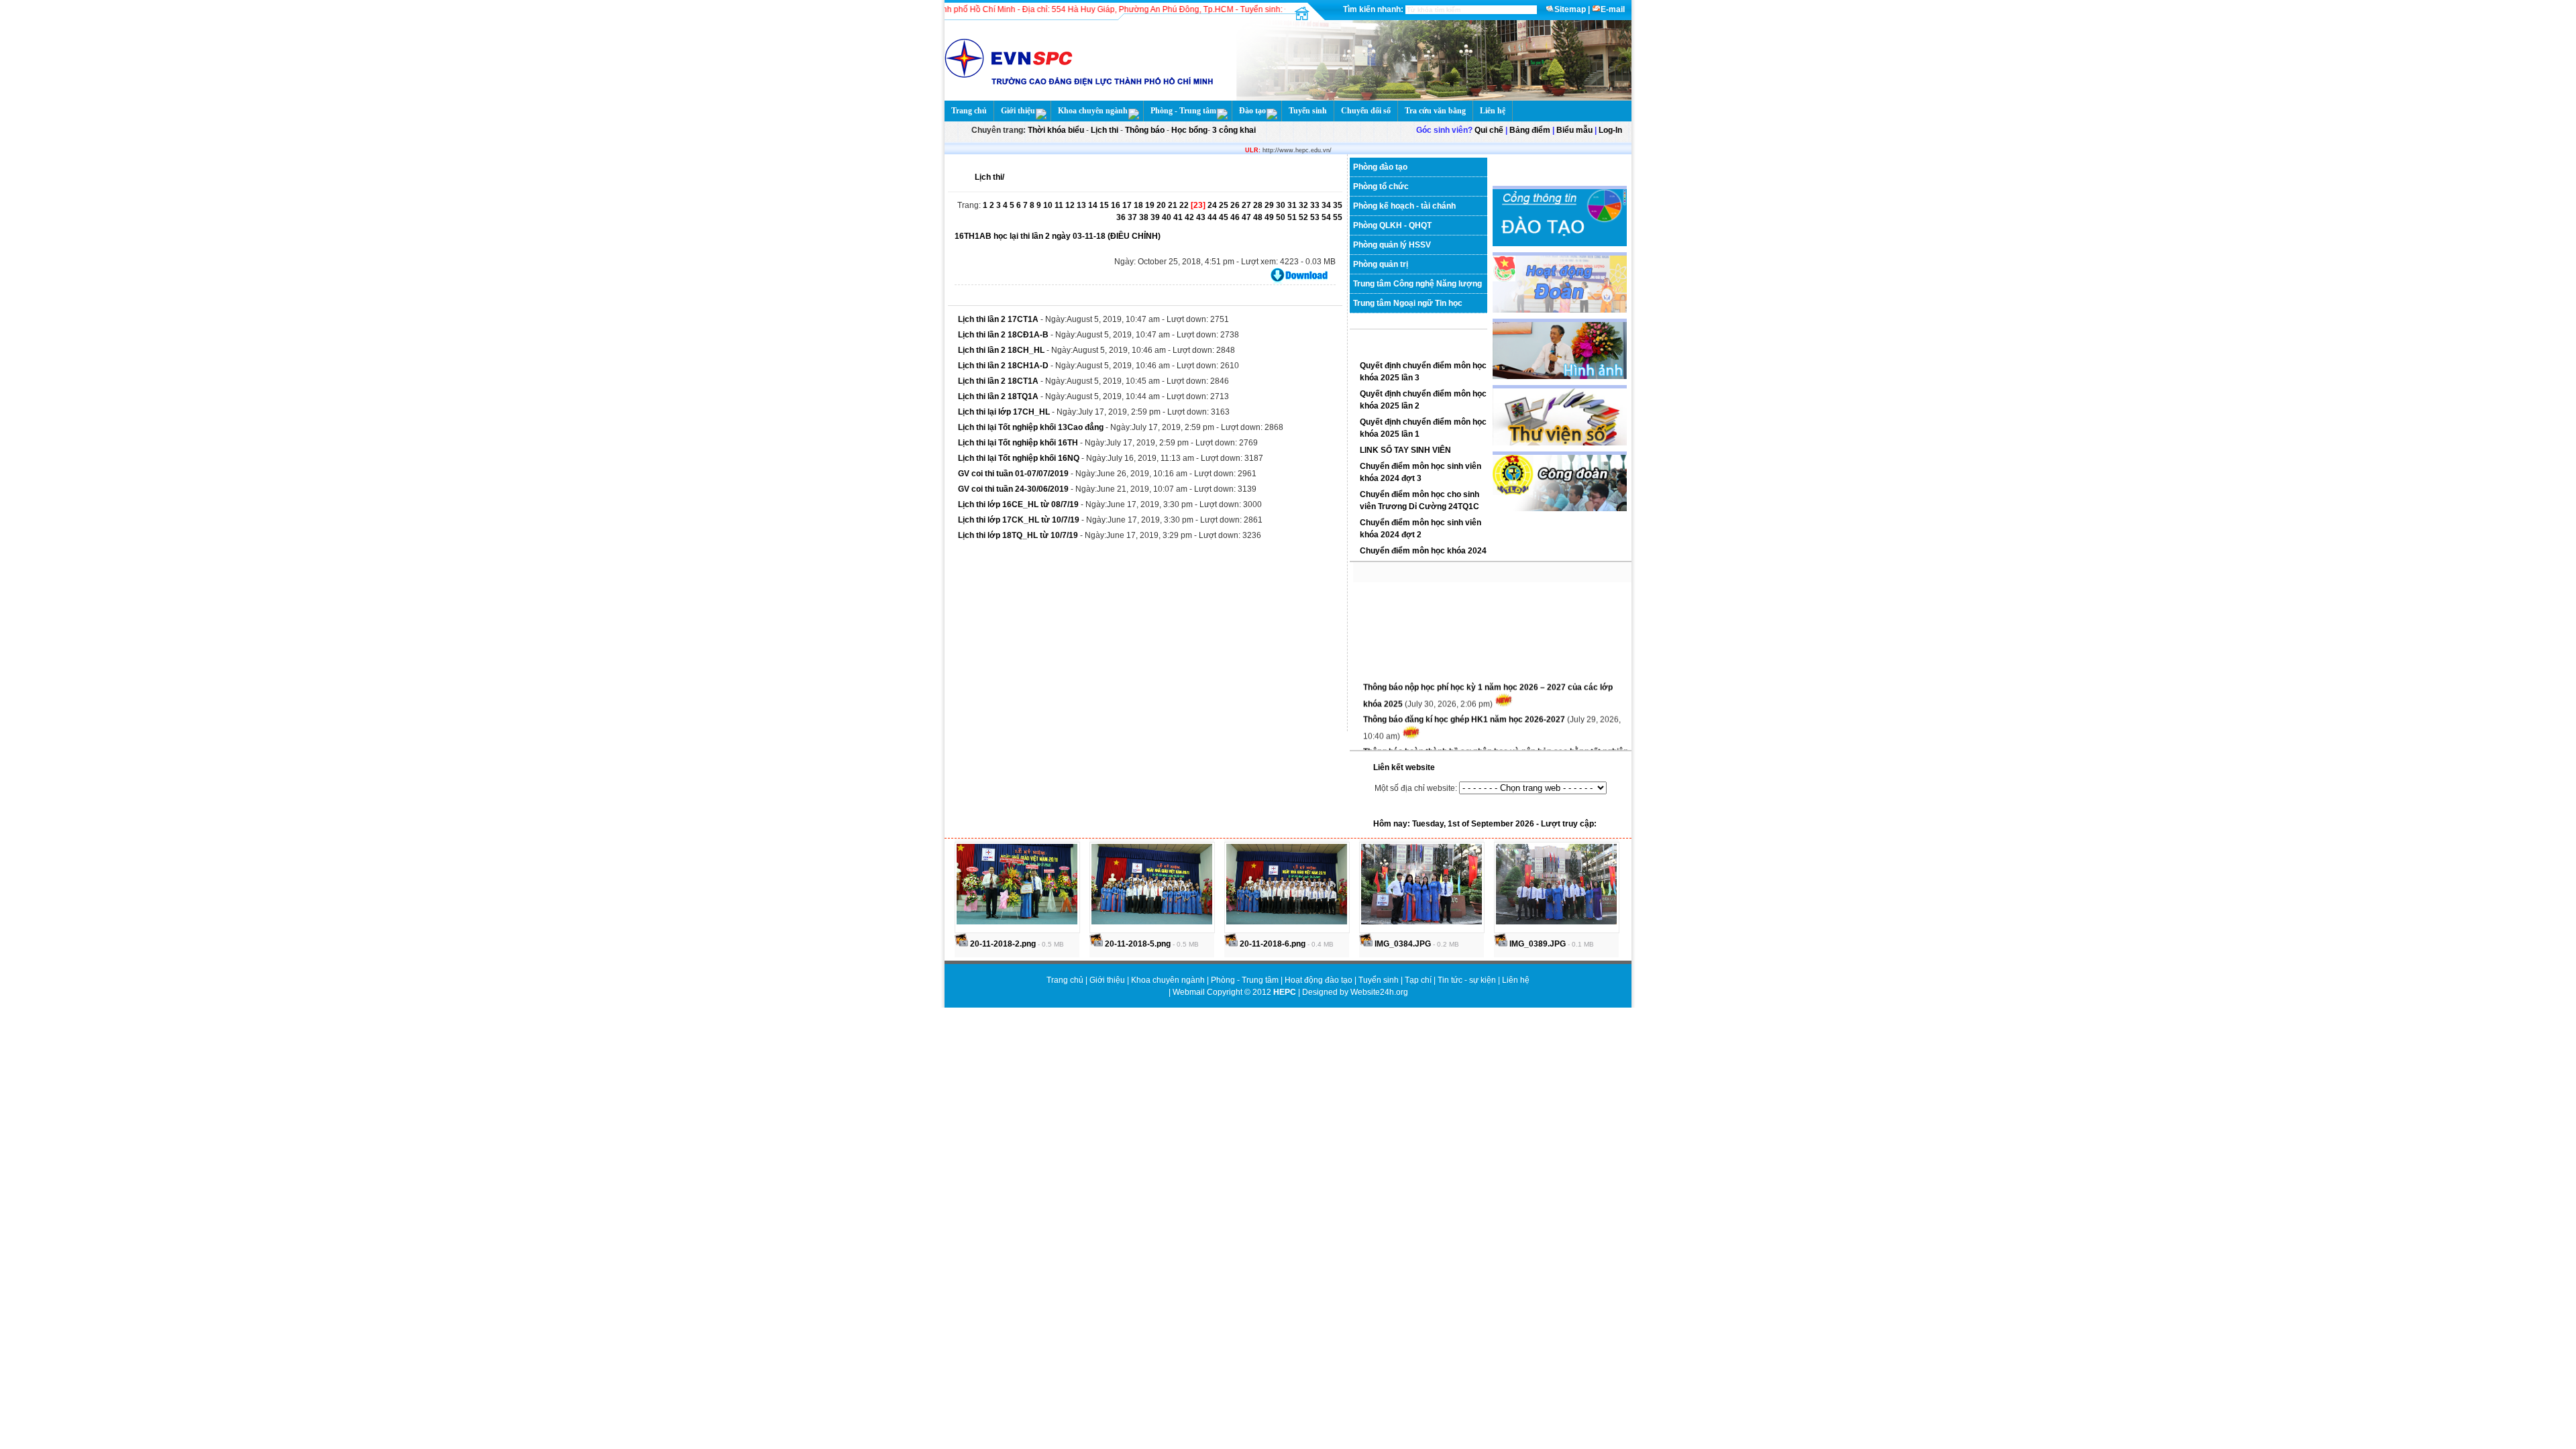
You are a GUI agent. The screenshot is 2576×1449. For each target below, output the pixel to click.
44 (1213, 217)
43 (1202, 217)
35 (1338, 205)
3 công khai (1233, 130)
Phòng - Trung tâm (1183, 111)
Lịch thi (1105, 130)
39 (1156, 217)
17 (1128, 205)
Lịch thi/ (989, 177)
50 (1282, 217)
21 (1174, 205)
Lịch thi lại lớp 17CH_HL (1004, 412)
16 (1117, 205)
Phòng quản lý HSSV (1392, 245)
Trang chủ (969, 111)
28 (1259, 205)
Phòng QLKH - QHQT (1392, 225)
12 (1071, 205)
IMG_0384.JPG (1402, 944)
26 (1236, 205)
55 (1338, 217)
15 (1105, 205)
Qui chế (1489, 130)
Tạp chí (1419, 980)
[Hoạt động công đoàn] (1560, 508)
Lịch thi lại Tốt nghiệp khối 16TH (1018, 443)
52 (1304, 217)
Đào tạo (1252, 111)
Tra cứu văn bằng (1435, 111)
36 (1122, 217)
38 (1145, 217)
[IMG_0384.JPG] (1421, 922)
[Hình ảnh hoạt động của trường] (1560, 376)
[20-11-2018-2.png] (1017, 922)
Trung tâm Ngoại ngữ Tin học (1408, 303)
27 (1247, 205)
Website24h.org (1379, 992)
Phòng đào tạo (1380, 167)
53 (1316, 217)
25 (1225, 205)
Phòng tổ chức (1381, 186)
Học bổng (1188, 130)
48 (1259, 217)
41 (1179, 217)
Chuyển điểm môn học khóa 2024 (1423, 551)
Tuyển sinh (1308, 111)
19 (1151, 205)
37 (1133, 217)
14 (1094, 205)
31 (1293, 205)
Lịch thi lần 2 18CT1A (999, 381)
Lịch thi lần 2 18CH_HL (1001, 350)
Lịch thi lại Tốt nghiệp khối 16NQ (1019, 458)
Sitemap (1570, 9)
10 (1049, 205)
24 (1213, 205)
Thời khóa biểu (1056, 130)
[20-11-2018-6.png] (1287, 922)
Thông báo (1146, 130)
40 (1168, 217)
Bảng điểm (1530, 130)
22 (1185, 205)
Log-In (1610, 130)
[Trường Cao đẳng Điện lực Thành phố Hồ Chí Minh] (1430, 98)
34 (1327, 205)
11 (1060, 205)
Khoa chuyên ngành (1093, 111)
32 (1304, 205)
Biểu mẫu (1574, 130)
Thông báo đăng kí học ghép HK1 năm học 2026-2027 (1465, 706)
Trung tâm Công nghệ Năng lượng (1417, 284)
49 (1270, 217)
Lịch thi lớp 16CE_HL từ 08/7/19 (1019, 504)
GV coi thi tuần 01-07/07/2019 (1014, 474)
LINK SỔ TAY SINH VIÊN (1405, 450)
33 (1316, 205)
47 (1247, 217)
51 (1293, 217)
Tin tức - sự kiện (1467, 980)
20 (1162, 205)
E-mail (1613, 9)
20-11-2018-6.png (1272, 944)
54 (1327, 217)
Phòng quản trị (1381, 264)
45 (1225, 217)
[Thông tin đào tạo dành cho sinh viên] (1560, 244)
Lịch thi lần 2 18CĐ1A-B (1003, 335)
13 (1082, 205)
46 (1236, 217)
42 (1190, 217)
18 (1139, 205)
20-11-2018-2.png (1002, 944)
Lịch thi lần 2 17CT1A (998, 319)
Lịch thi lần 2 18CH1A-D (1004, 366)
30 (1282, 205)
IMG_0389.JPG (1537, 944)
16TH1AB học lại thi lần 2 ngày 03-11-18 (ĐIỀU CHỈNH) (1058, 236)
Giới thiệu (1018, 111)
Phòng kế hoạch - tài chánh (1404, 206)
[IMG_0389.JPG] (1556, 922)
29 (1270, 205)
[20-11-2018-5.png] (1152, 922)
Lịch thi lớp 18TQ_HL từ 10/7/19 (1018, 535)
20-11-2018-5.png (1137, 944)
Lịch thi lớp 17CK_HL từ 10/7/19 (1020, 520)
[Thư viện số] (1560, 443)
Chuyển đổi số (1366, 111)
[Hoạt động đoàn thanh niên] (1560, 310)
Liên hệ (1493, 111)
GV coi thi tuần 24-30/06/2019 (1013, 489)
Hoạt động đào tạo (1320, 980)
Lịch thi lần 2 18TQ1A (998, 396)
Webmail (1189, 992)
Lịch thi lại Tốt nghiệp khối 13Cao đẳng (1031, 427)
